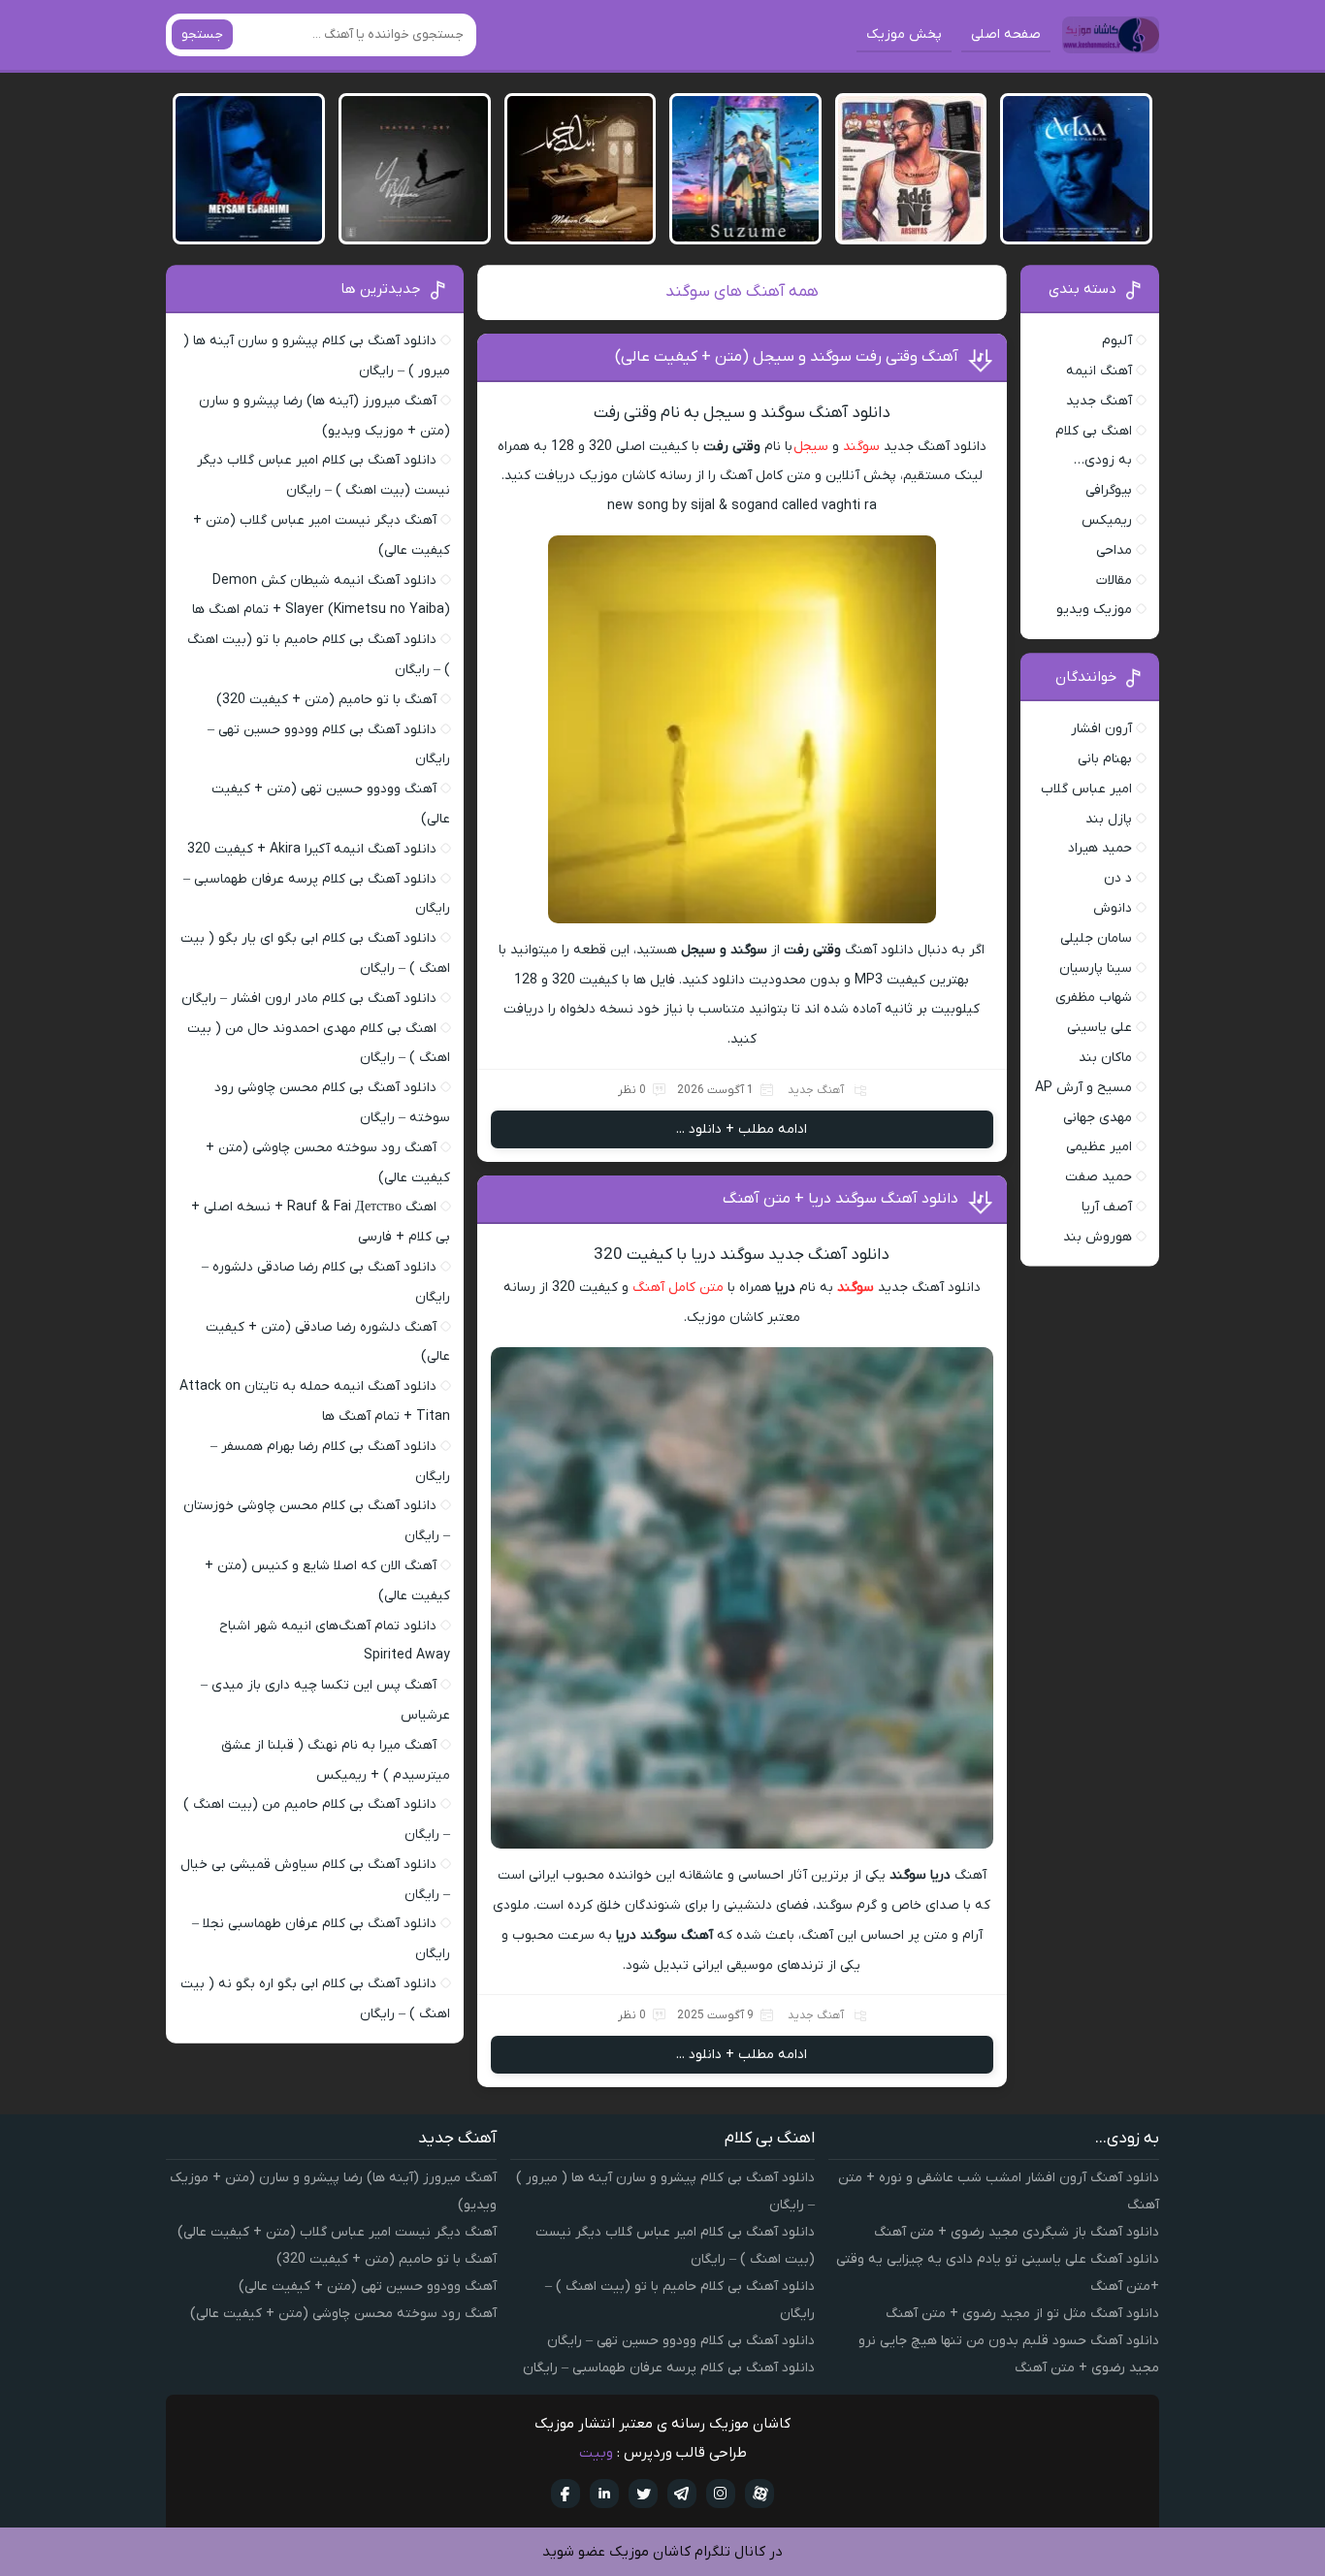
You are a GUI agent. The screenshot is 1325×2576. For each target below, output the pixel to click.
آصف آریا (1107, 1207)
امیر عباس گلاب (1086, 789)
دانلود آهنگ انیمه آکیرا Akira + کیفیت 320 (312, 849)
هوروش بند (1098, 1237)
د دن (1118, 878)
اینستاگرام (721, 2494)
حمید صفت (1099, 1177)
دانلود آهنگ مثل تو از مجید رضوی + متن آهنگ (1022, 2314)
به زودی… (1103, 460)
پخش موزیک (904, 34)
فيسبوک (566, 2494)
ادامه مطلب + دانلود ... (742, 1129)
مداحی (1114, 550)
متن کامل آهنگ (678, 1288)
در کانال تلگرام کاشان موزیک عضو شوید (662, 2552)
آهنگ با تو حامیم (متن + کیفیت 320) (326, 700)
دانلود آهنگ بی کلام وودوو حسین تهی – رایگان (681, 2341)
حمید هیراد (1100, 848)
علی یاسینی (1099, 1028)
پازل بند (1109, 819)
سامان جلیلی (1096, 938)
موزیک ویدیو (1094, 610)
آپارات (759, 2494)
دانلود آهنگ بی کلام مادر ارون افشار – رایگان (309, 998)
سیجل (811, 447)
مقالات (1114, 580)
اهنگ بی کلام (1094, 431)
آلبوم (1117, 341)
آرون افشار (1101, 729)
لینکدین (604, 2494)
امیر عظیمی (1099, 1147)
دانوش (1113, 908)
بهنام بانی (1105, 759)
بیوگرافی (1109, 490)
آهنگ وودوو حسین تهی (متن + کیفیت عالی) (368, 2286)
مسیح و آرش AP (1083, 1088)
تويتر (643, 2494)
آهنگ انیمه (1099, 371)
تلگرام (682, 2494)
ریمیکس (1107, 520)
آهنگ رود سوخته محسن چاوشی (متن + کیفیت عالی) (343, 2314)
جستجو (202, 34)
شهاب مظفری (1094, 998)
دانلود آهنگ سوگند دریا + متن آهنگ (840, 1199)
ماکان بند (1105, 1058)
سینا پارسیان (1096, 968)
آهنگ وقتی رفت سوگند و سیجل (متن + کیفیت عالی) (787, 357)
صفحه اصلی (1006, 34)
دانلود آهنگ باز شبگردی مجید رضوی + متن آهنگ (1017, 2232)
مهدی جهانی (1098, 1118)
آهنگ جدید (816, 1090)
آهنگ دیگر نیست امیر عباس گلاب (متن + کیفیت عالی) (337, 2232)
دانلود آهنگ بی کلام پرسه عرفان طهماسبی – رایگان (669, 2368)
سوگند (861, 447)
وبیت (596, 2453)
